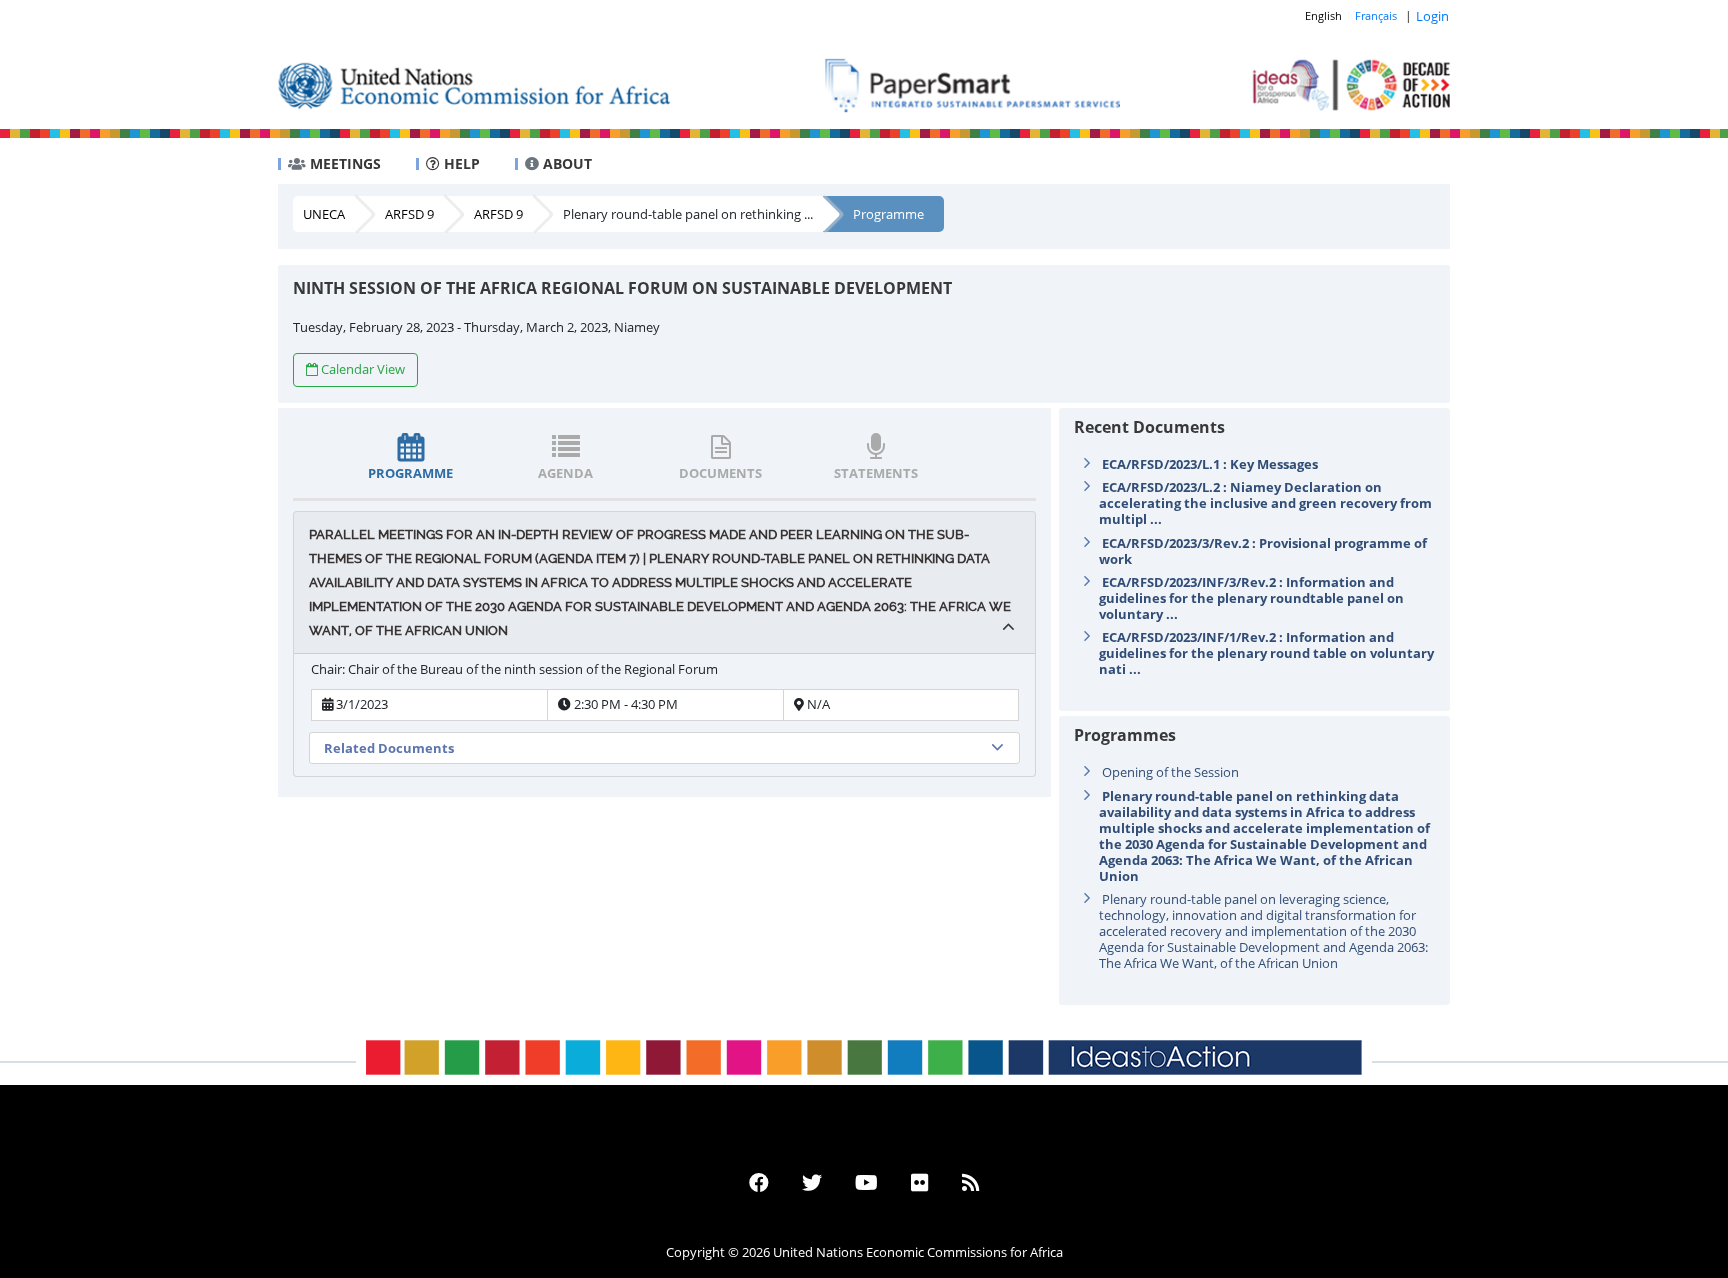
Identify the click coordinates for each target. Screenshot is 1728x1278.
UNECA (324, 214)
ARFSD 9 (409, 214)
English (1323, 15)
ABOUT (565, 163)
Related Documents (389, 748)
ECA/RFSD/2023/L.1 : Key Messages (1210, 464)
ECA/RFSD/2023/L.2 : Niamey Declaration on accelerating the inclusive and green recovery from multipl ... (1265, 503)
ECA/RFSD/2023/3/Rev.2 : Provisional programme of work (1263, 551)
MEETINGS (343, 163)
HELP (460, 163)
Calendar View (363, 369)
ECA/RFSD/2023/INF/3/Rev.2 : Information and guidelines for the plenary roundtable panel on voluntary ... (1251, 598)
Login (1432, 16)
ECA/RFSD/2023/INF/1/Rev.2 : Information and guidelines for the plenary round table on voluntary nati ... (1266, 653)
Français (1376, 15)
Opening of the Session (1170, 772)
